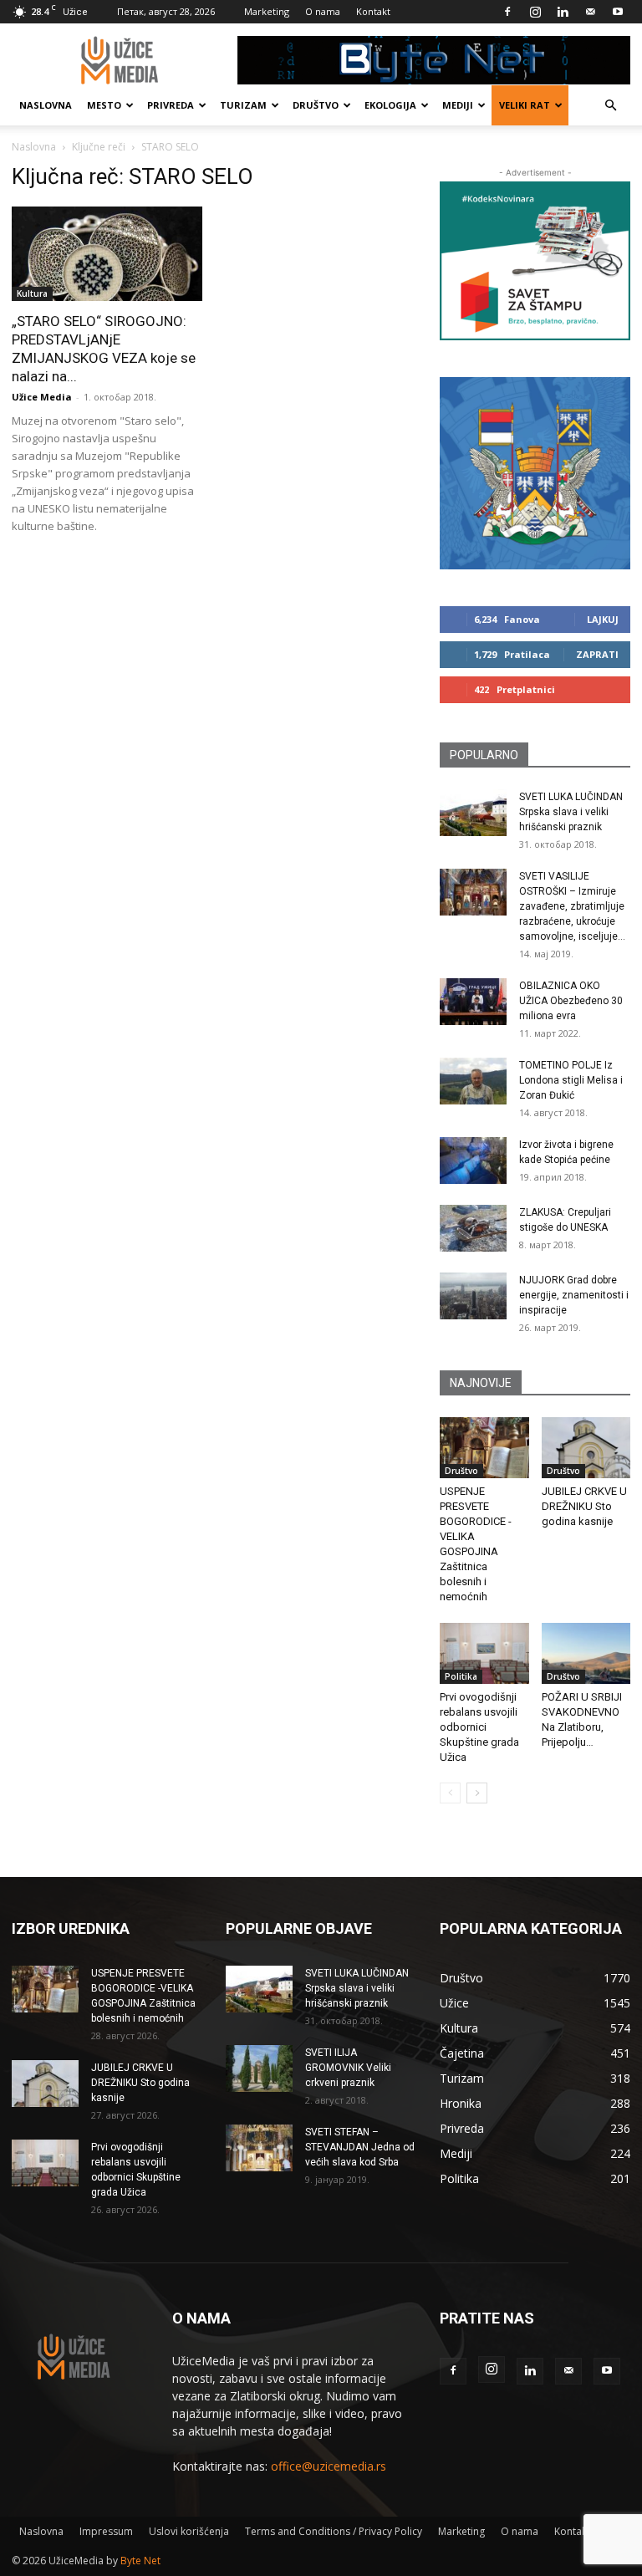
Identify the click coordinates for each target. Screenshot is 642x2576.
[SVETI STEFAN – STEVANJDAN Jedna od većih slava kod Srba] (259, 2148)
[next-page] (477, 1793)
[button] (610, 106)
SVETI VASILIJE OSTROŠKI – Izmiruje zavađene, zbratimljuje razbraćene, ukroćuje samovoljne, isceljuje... (572, 906)
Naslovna (46, 105)
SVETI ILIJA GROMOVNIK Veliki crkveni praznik (348, 2068)
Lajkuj (603, 619)
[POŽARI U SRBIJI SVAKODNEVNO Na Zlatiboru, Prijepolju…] (586, 1653)
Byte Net (140, 2561)
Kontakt (373, 11)
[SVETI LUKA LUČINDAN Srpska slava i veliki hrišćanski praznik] (473, 813)
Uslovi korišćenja (189, 2531)
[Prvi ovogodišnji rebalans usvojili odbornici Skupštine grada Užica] (484, 1653)
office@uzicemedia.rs (329, 2466)
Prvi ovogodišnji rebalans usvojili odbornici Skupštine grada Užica (479, 1727)
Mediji (458, 105)
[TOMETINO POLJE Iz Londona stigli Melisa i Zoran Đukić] (473, 1081)
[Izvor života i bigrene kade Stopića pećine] (473, 1160)
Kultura (32, 293)
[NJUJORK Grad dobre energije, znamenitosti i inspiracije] (473, 1296)
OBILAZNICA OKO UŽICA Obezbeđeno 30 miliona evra (571, 1001)
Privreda (171, 105)
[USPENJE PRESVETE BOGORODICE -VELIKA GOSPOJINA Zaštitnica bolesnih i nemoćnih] (484, 1448)
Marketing (267, 11)
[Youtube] (618, 12)
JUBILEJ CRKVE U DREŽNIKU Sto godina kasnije (584, 1506)
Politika (461, 1676)
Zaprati (597, 654)
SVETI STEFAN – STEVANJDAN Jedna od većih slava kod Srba (360, 2147)
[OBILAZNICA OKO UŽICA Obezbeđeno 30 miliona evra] (473, 1002)
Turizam (243, 105)
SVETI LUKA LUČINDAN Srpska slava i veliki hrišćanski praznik (571, 812)
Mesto (104, 105)
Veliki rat (525, 105)
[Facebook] (507, 12)
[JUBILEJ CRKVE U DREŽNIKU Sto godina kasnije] (586, 1448)
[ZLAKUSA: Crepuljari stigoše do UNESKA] (473, 1228)
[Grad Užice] (535, 473)
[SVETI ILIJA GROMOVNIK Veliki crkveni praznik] (259, 2068)
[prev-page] (450, 1793)
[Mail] (590, 12)
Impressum (106, 2531)
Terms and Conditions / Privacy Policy (334, 2531)
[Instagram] (535, 12)
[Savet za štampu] (535, 261)
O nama (323, 11)
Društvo (316, 105)
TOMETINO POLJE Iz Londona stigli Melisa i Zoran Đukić (571, 1080)
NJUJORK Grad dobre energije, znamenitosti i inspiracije (574, 1295)
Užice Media (42, 397)
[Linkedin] (563, 12)
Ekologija (390, 105)
